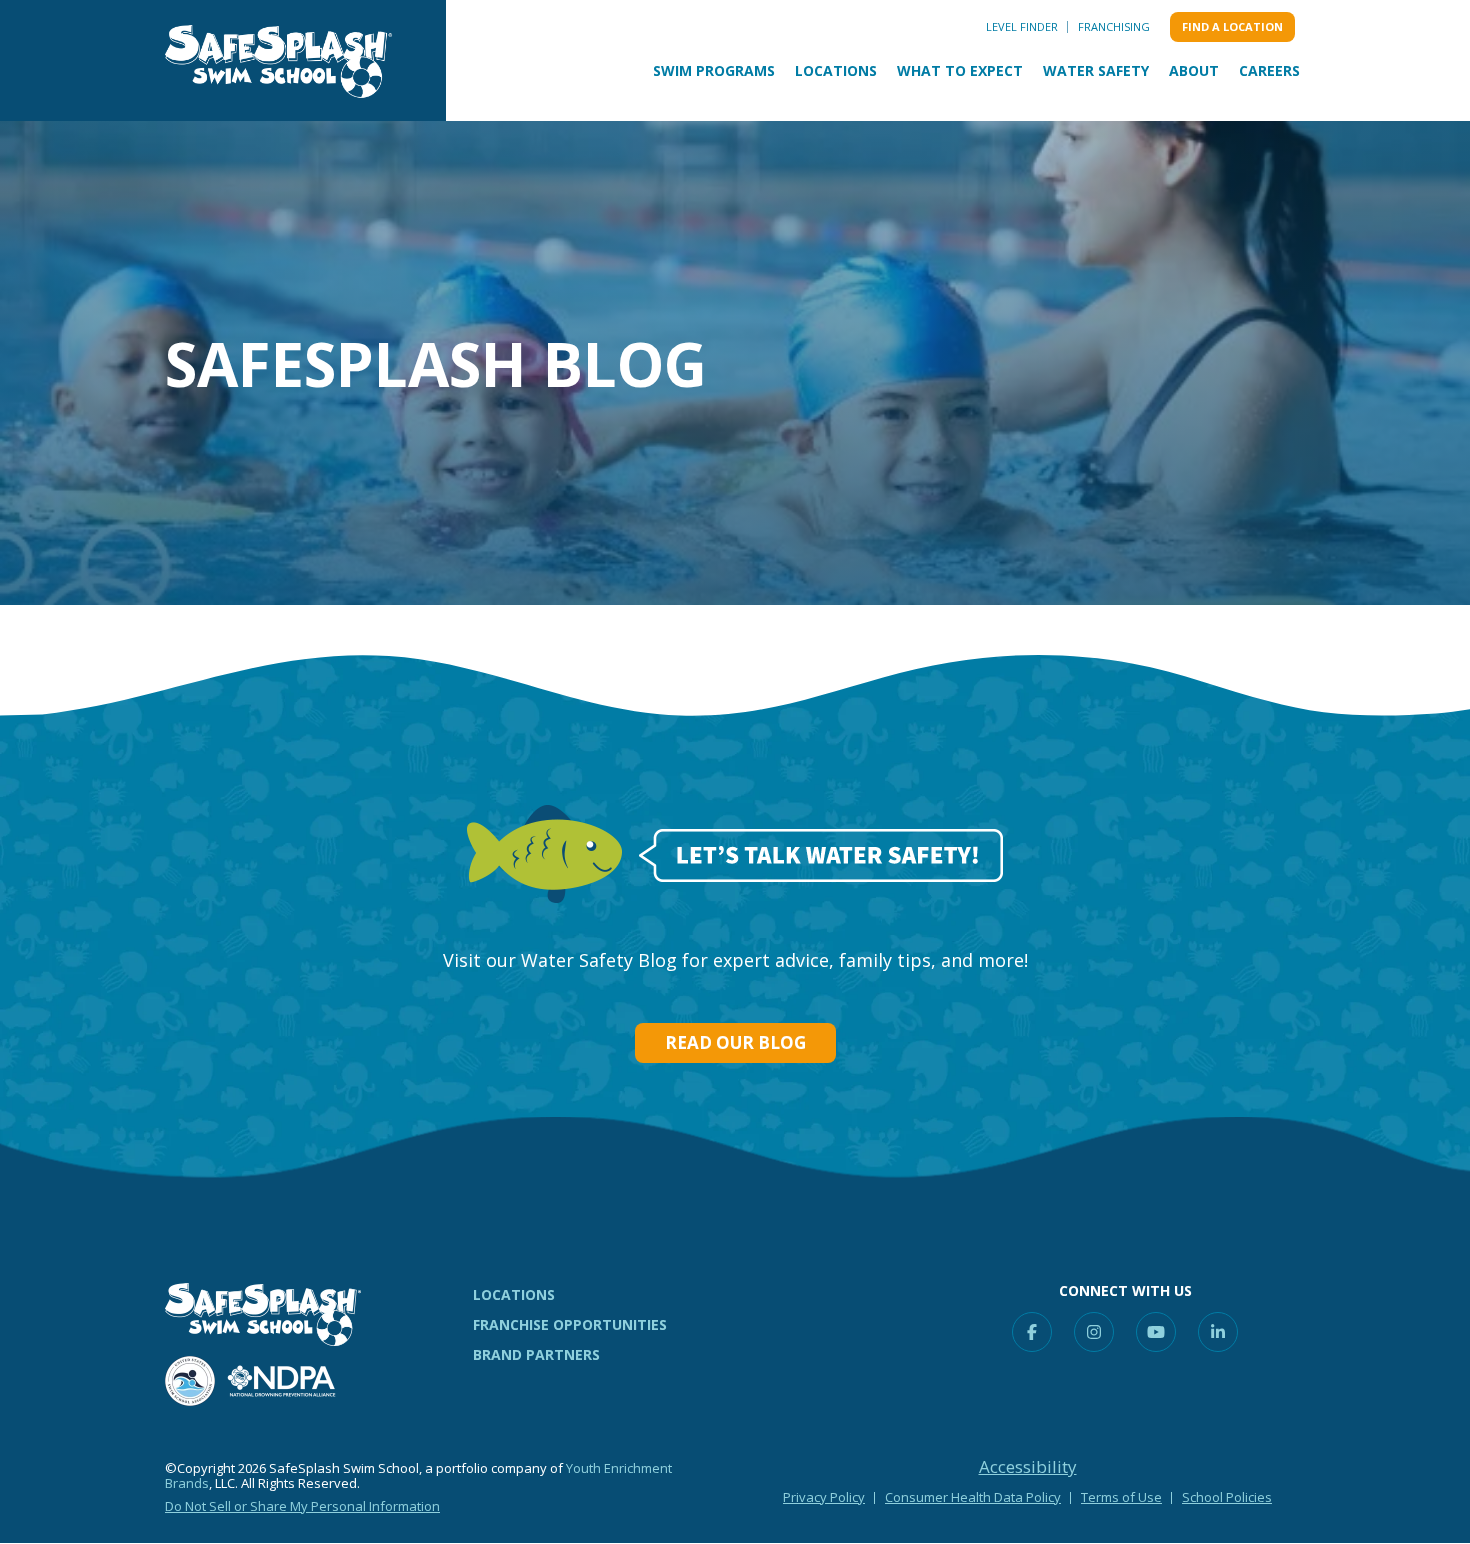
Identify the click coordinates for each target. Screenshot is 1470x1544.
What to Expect (960, 70)
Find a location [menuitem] (1232, 26)
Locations (836, 70)
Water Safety (1096, 70)
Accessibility (1028, 1467)
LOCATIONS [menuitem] (514, 1294)
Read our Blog (735, 1042)
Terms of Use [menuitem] (1121, 1497)
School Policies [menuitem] (1227, 1497)
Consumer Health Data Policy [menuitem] (973, 1497)
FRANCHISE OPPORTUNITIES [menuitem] (570, 1324)
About (1194, 70)
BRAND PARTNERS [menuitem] (536, 1354)
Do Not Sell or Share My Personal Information (302, 1506)
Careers (1269, 70)
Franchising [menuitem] (1114, 26)
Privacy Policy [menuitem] (824, 1497)
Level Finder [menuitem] (1022, 26)
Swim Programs (714, 70)
